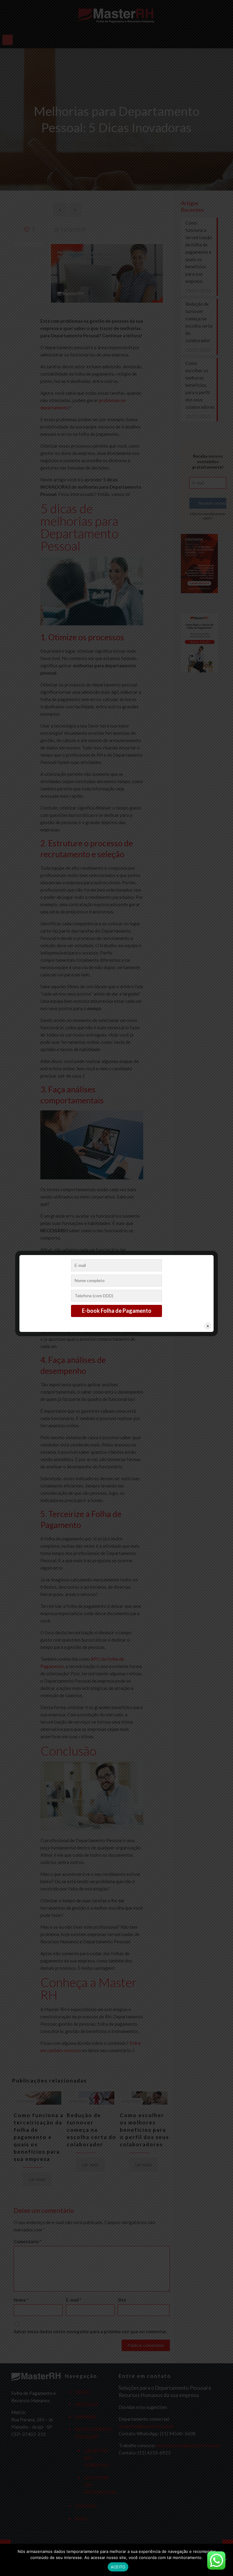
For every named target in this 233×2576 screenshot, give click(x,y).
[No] (225, 2560)
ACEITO (118, 2567)
